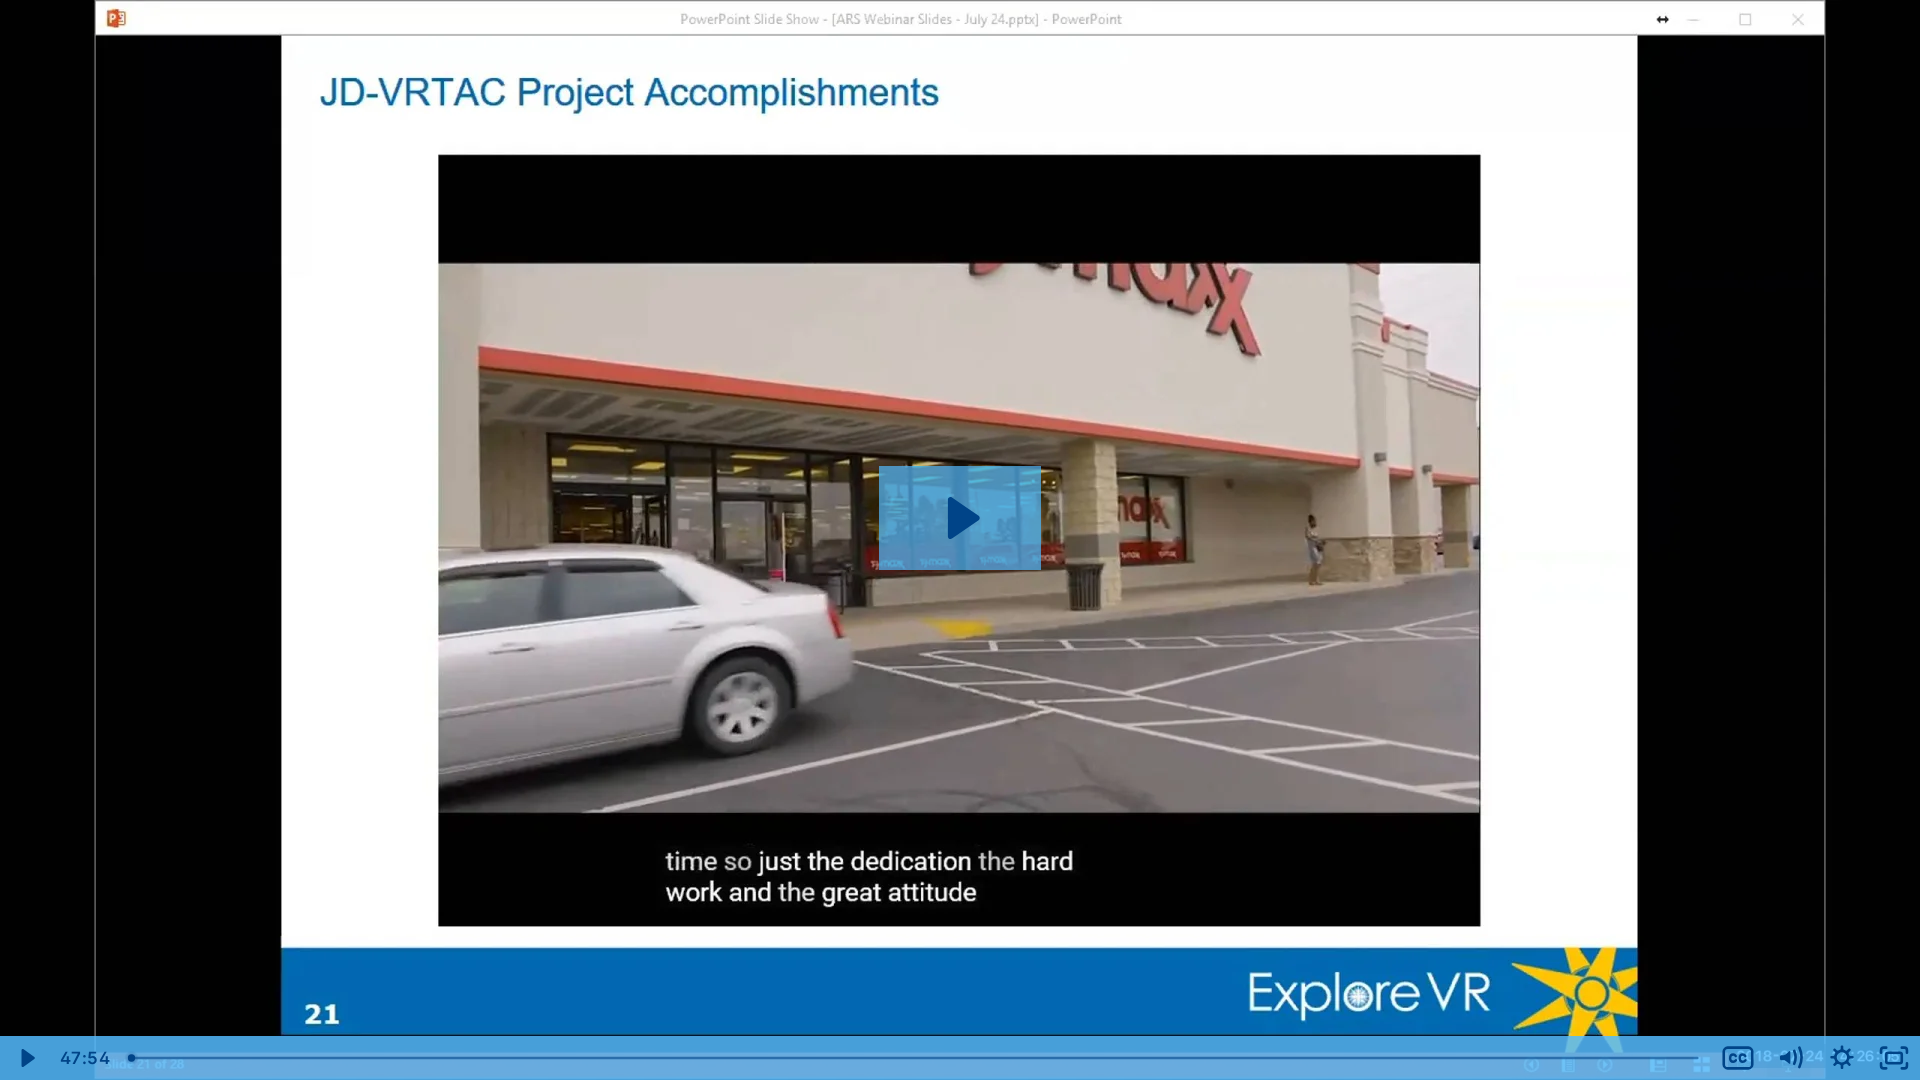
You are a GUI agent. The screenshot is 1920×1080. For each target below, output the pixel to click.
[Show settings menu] (1842, 1058)
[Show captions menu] (1738, 1058)
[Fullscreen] (1894, 1058)
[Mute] (1790, 1058)
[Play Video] (26, 1058)
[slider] (915, 1058)
